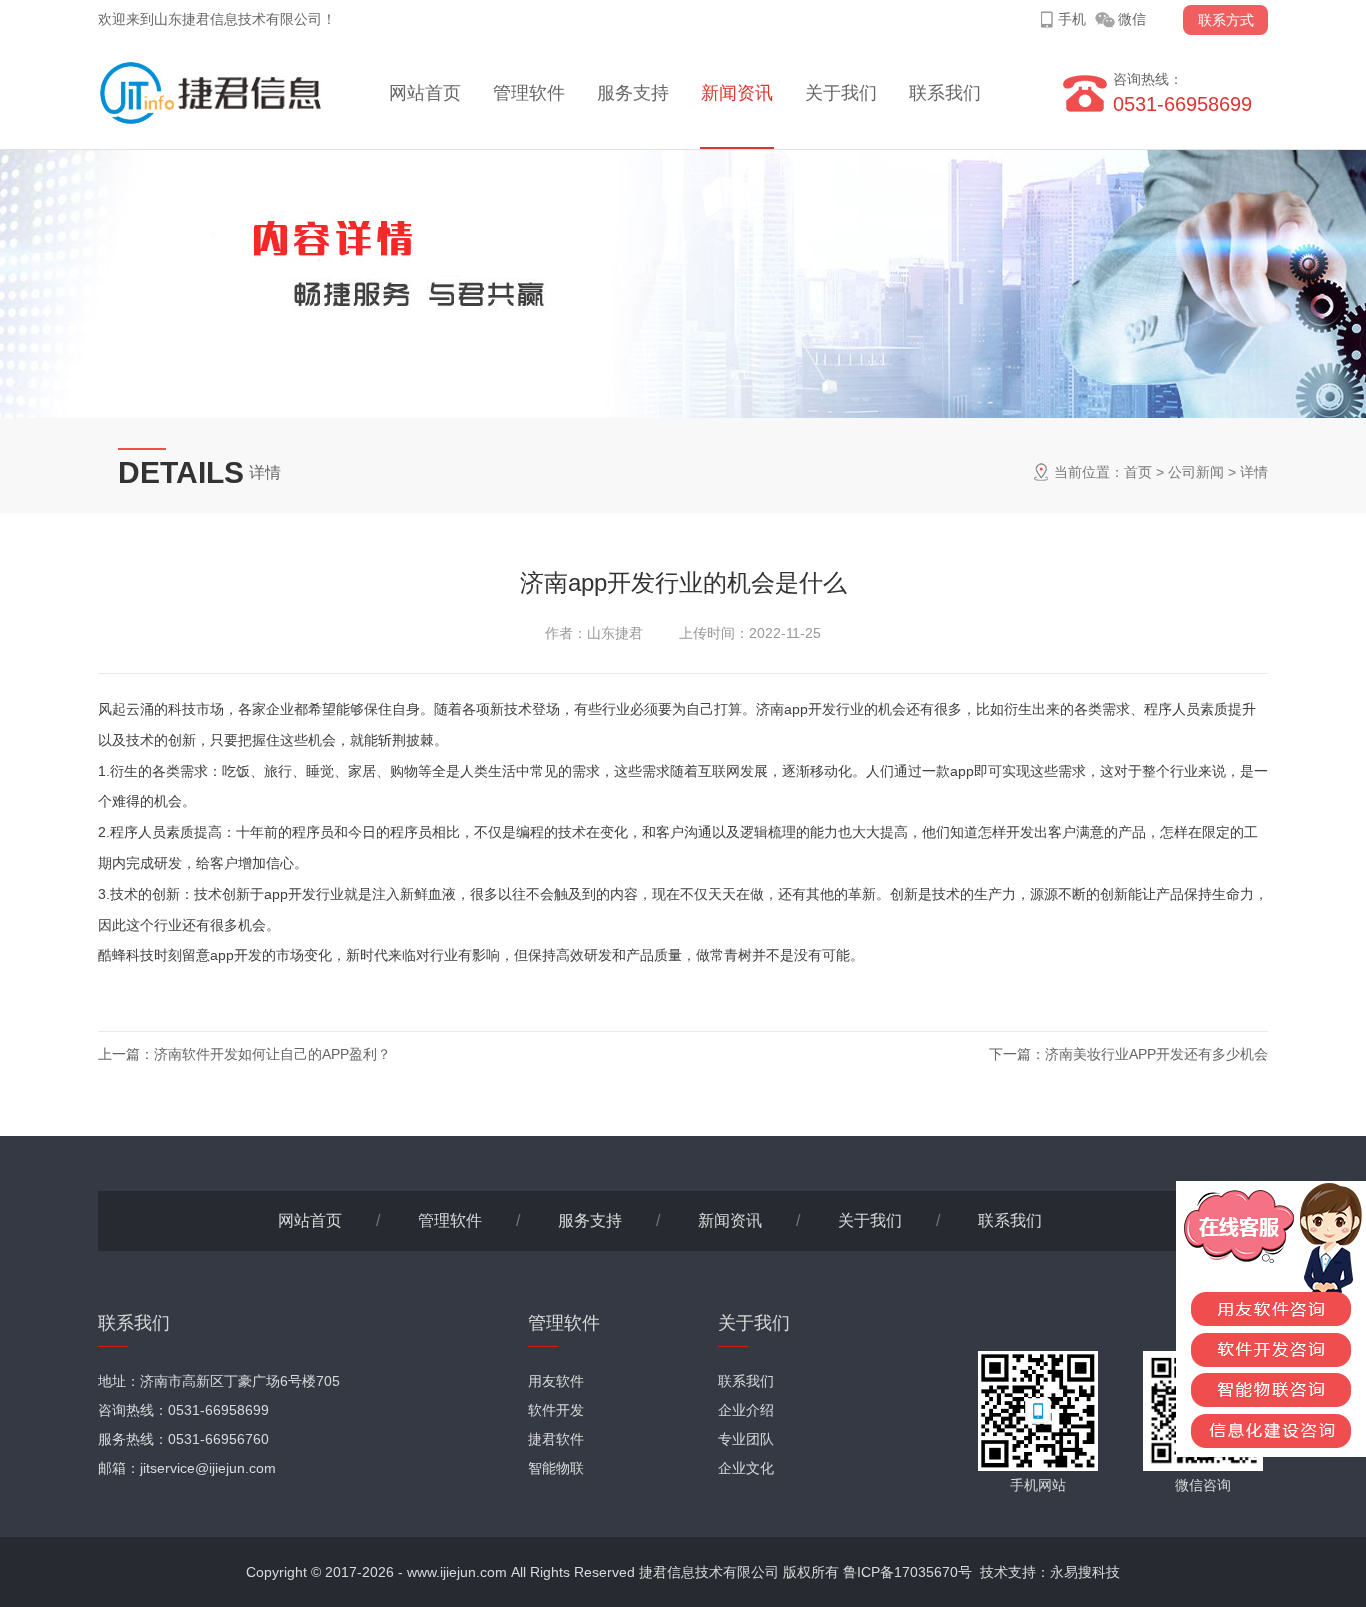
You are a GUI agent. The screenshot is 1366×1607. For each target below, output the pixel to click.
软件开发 (556, 1410)
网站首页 (425, 93)
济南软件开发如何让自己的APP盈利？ (272, 1054)
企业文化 (746, 1468)
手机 (1072, 19)
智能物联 (556, 1468)
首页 (1138, 472)
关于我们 (841, 93)
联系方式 (1226, 20)
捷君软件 (556, 1439)
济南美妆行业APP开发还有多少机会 (1156, 1054)
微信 (1132, 19)
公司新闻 (1196, 472)
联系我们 (945, 93)
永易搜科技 (1085, 1572)
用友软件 (556, 1381)
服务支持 (633, 93)
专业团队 (746, 1439)
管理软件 (529, 93)
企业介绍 (746, 1410)
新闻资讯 (737, 93)
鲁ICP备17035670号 (907, 1572)
